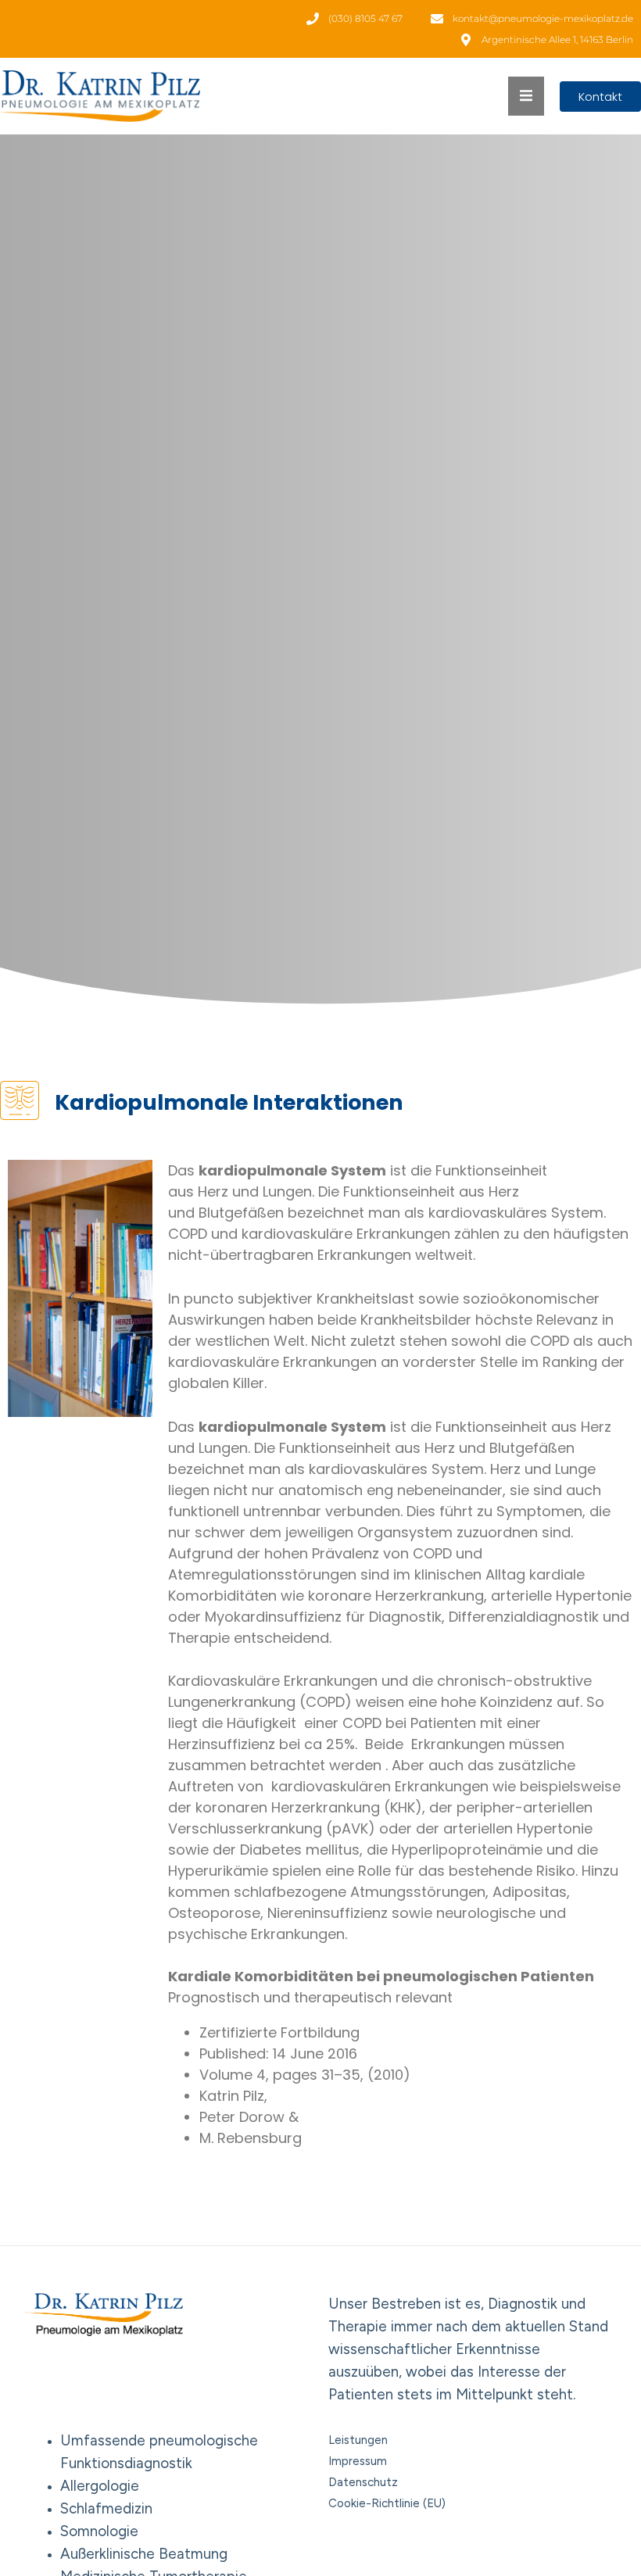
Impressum (358, 2461)
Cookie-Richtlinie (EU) (387, 2503)
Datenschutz (363, 2482)
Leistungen (358, 2440)
